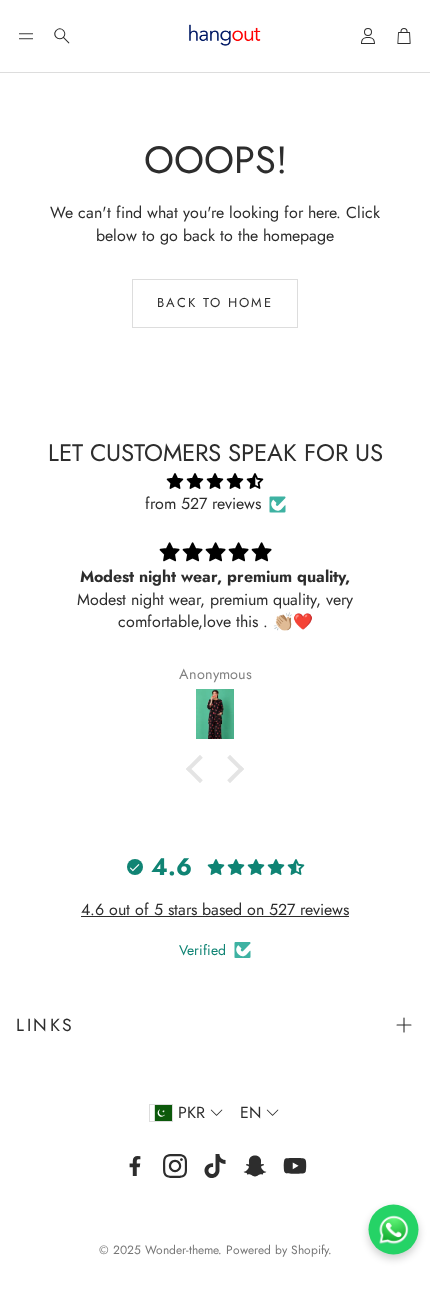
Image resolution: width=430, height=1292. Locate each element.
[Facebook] (135, 1166)
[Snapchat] (255, 1166)
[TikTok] (215, 1166)
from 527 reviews (203, 504)
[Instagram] (175, 1166)
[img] (215, 481)
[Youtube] (295, 1166)
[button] (26, 36)
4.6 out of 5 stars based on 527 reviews (215, 909)
